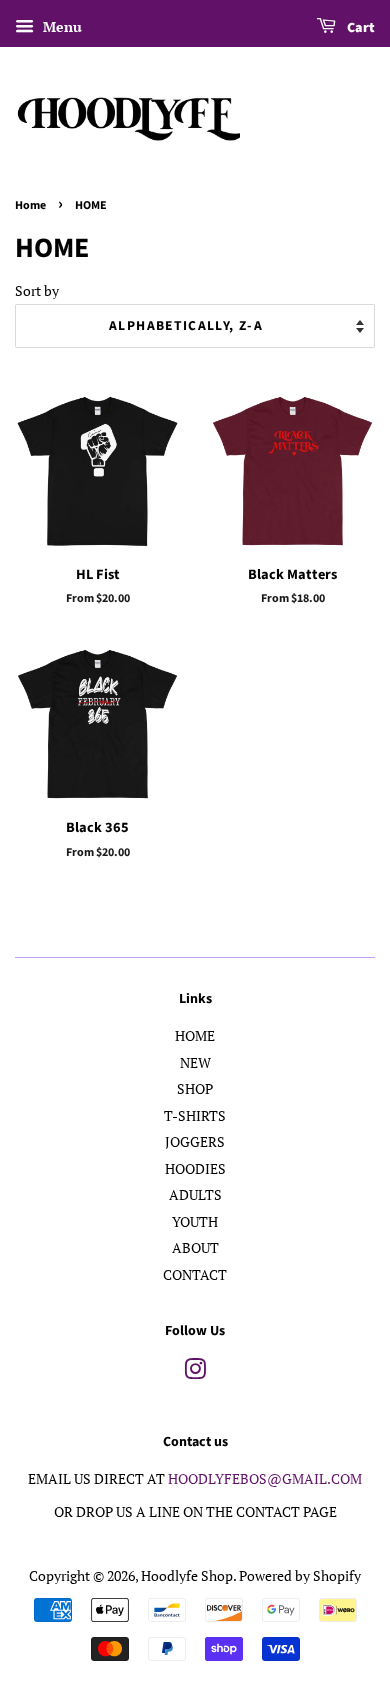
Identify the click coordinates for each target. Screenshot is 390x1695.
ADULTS (195, 1195)
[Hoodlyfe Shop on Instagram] (195, 1373)
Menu (60, 26)
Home (30, 205)
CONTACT (195, 1275)
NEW (195, 1063)
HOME (195, 1036)
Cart (359, 28)
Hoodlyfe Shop (187, 1576)
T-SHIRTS (195, 1116)
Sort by (37, 290)
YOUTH (195, 1222)
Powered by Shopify (300, 1576)
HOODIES (195, 1169)
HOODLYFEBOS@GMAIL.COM (265, 1479)
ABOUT (195, 1248)
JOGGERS (195, 1142)
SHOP (195, 1089)
